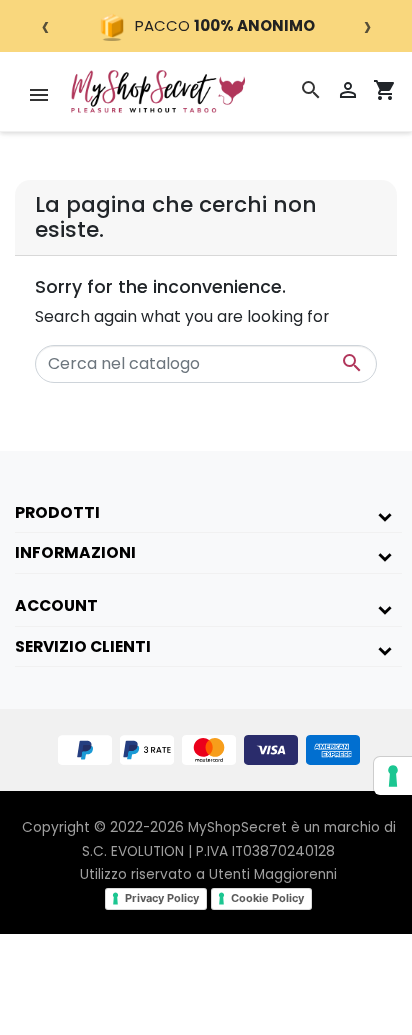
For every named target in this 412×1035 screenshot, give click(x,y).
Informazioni (75, 552)
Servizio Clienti (83, 646)
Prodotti (57, 512)
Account (56, 605)
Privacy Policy (162, 898)
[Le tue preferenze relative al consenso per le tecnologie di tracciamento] (393, 776)
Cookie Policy (267, 898)
